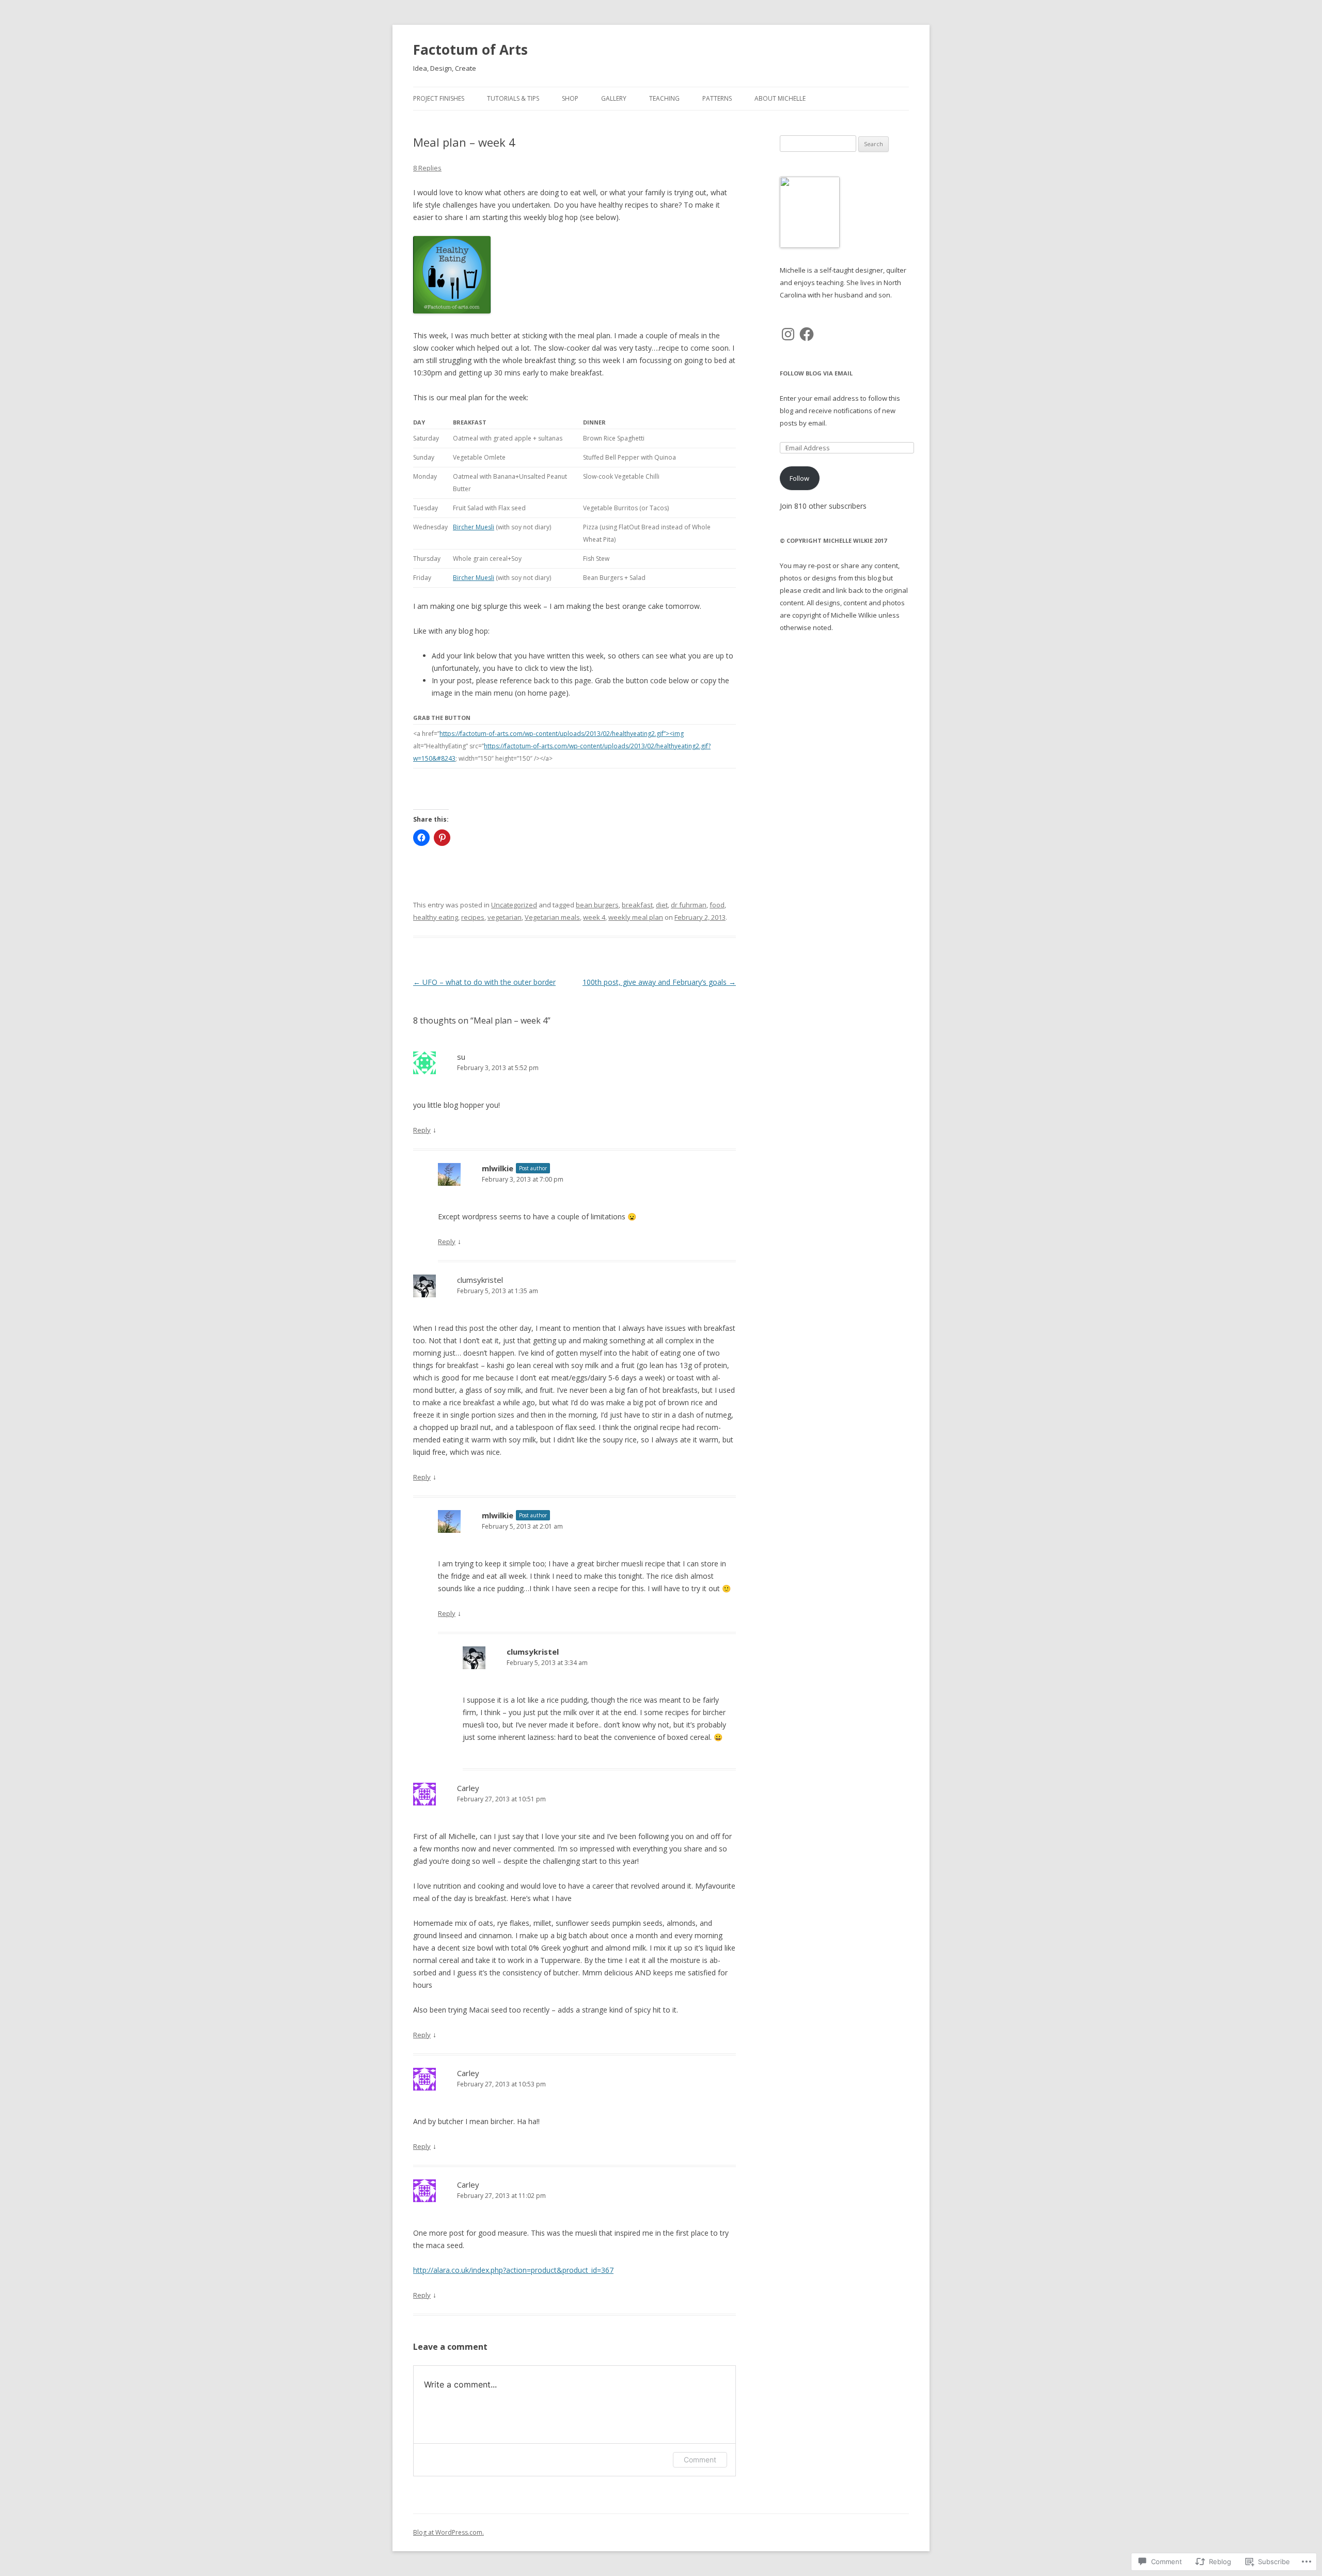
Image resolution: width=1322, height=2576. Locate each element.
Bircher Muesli (474, 527)
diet (662, 905)
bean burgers (597, 905)
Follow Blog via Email (816, 373)
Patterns (717, 98)
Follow (799, 478)
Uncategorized (514, 905)
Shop (570, 98)
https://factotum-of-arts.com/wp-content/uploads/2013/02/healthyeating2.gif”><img (562, 734)
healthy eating (436, 917)
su (461, 1057)
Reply (422, 1130)
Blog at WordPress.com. (448, 2532)
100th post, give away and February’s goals (659, 982)
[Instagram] (788, 334)
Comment (700, 2460)
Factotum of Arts (470, 50)
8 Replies (427, 168)
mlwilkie (498, 1168)
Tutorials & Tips (513, 98)
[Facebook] (807, 334)
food (717, 905)
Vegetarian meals (552, 917)
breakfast (637, 905)
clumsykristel (480, 1280)
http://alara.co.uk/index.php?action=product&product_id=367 (513, 2270)
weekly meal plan (636, 917)
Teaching (664, 98)
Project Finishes (439, 98)
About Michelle (780, 98)
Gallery (614, 98)
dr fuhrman (689, 905)
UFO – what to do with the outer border (484, 982)
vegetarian (505, 917)
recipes (473, 917)
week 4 (594, 917)
